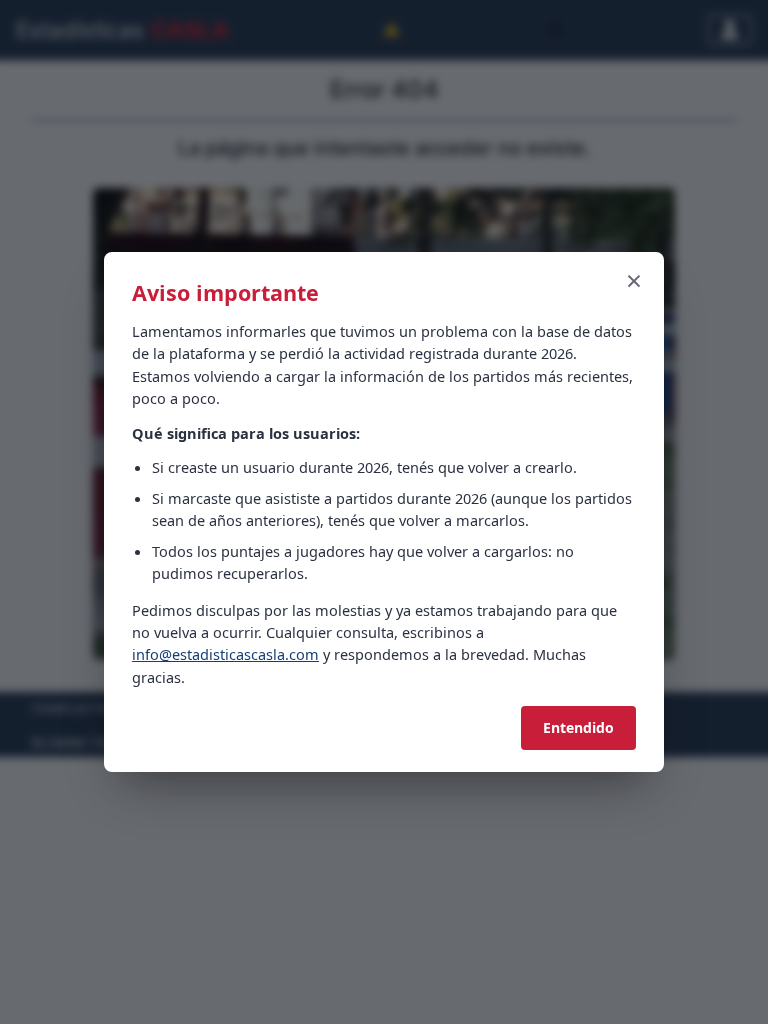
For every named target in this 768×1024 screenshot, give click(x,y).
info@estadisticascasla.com (225, 654)
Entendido (578, 727)
